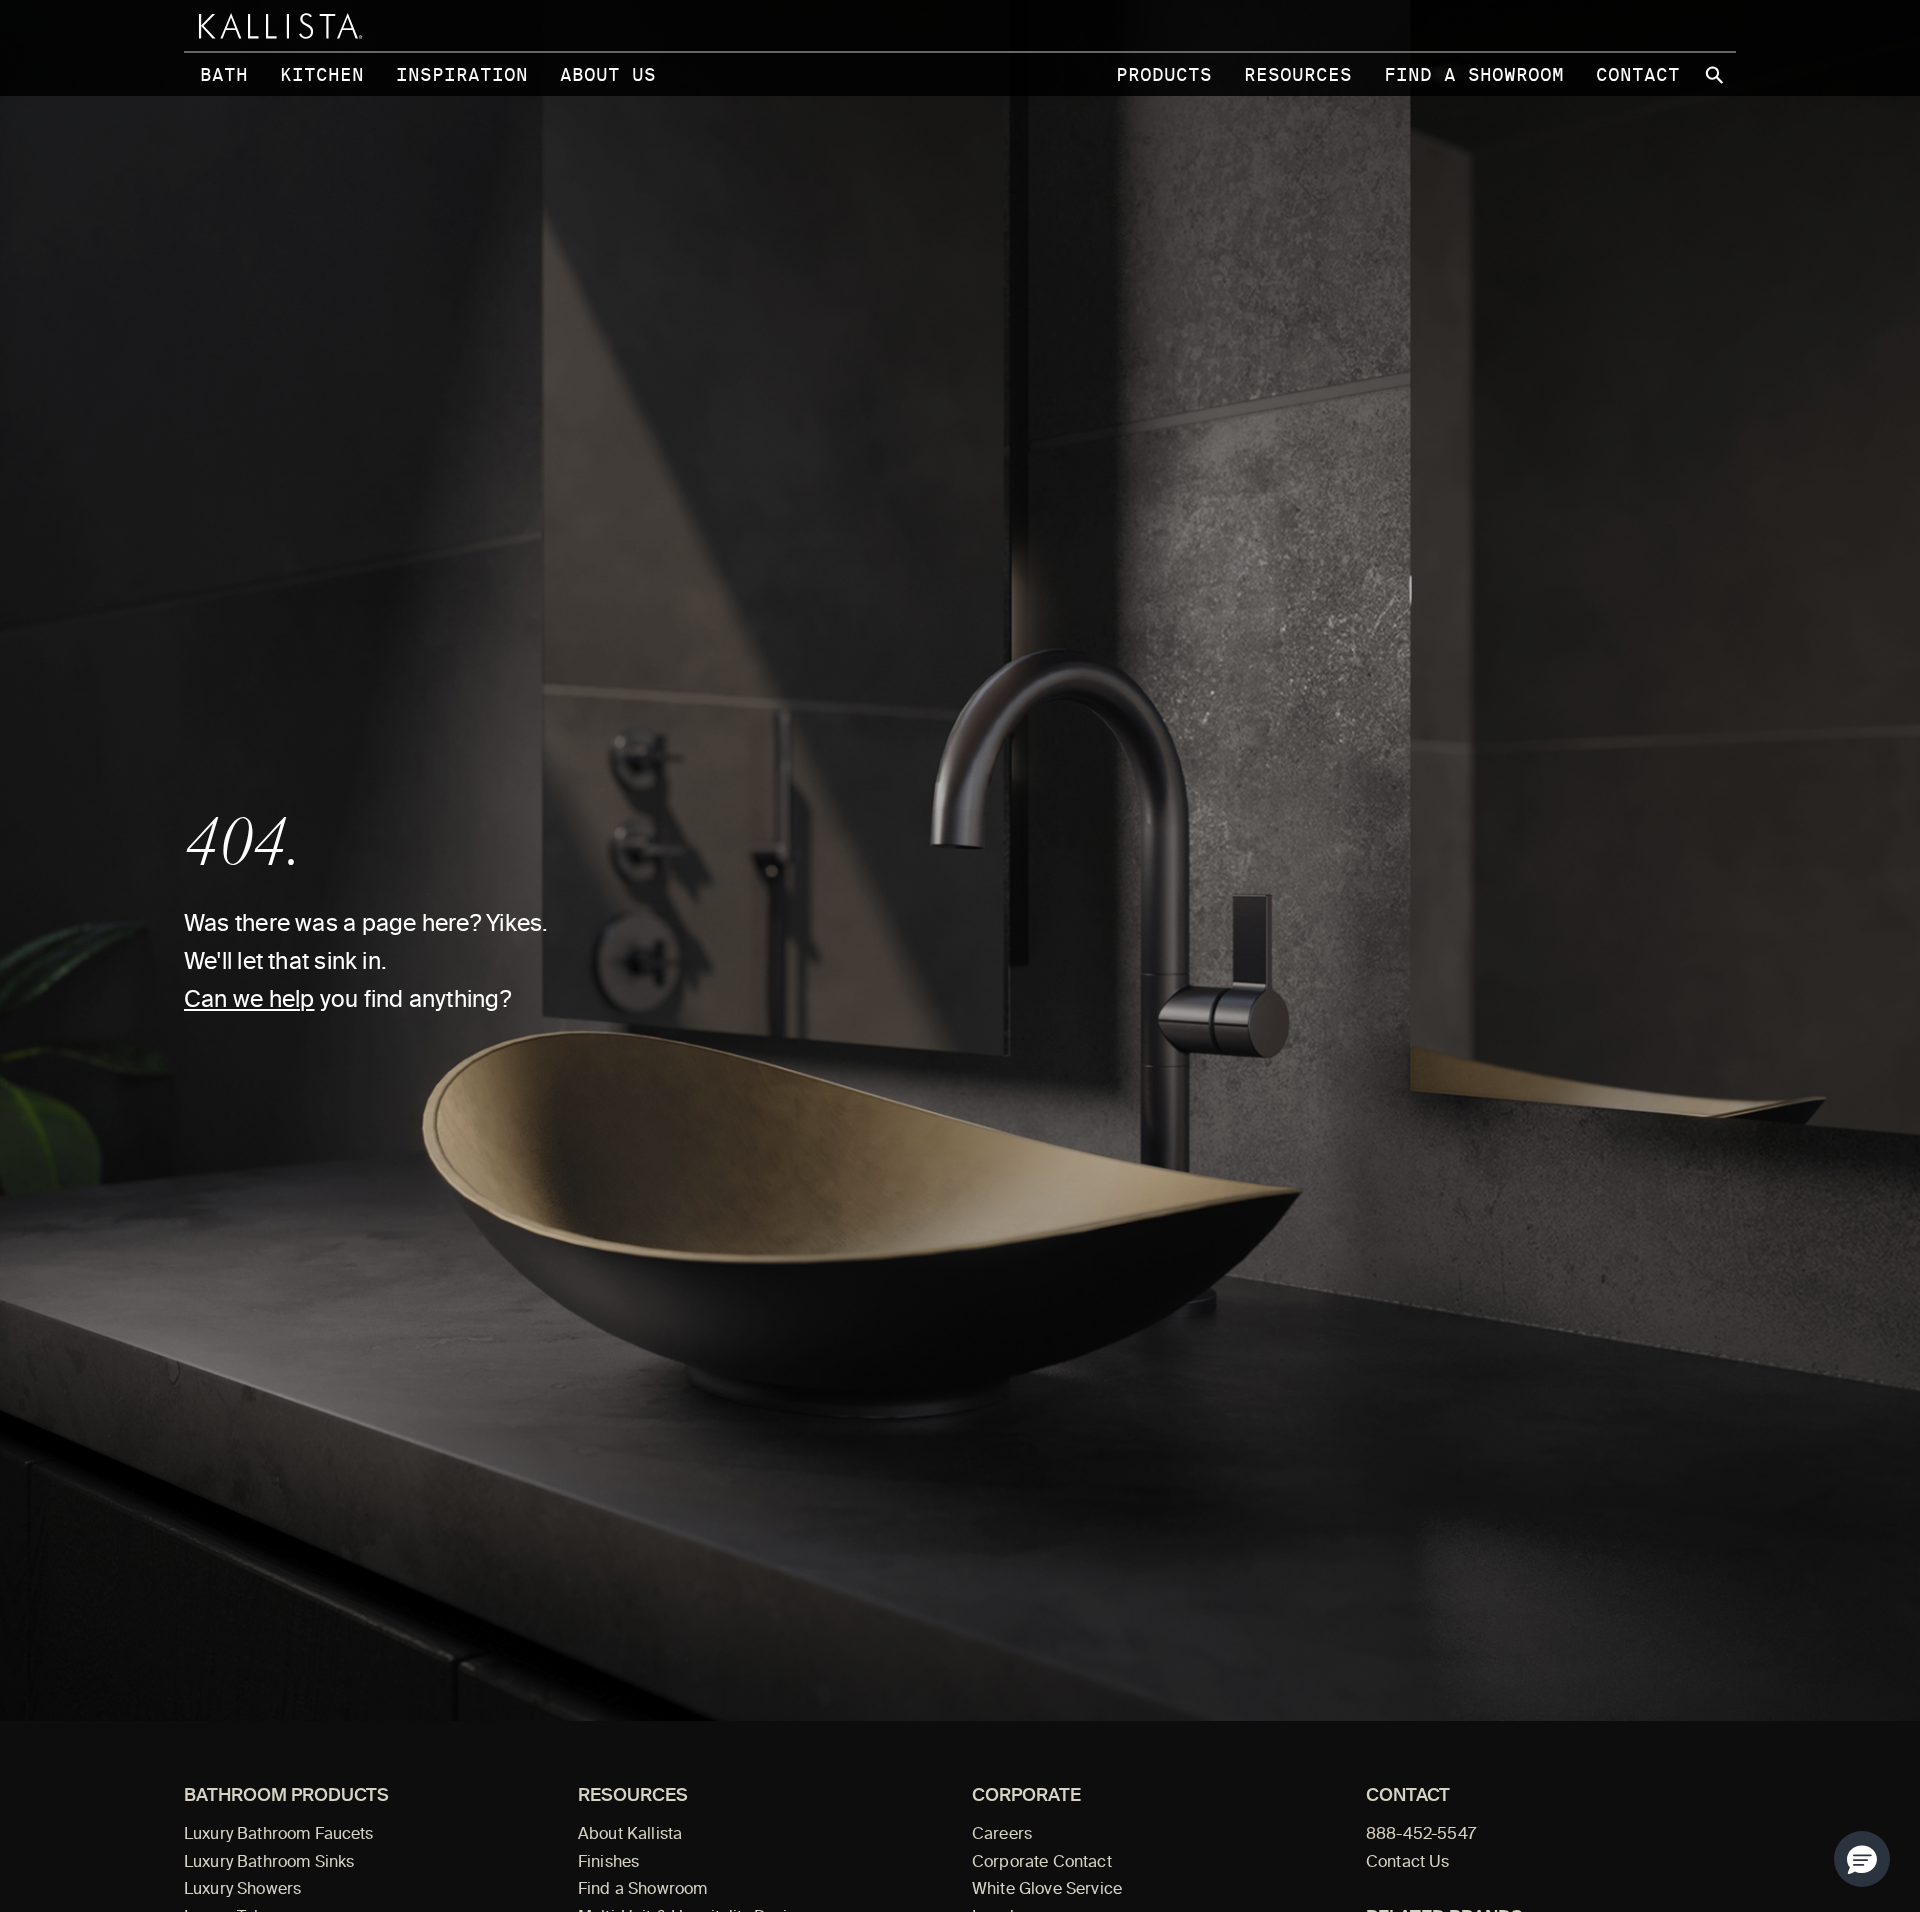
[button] (1862, 1859)
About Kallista (630, 1835)
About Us (608, 74)
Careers (1002, 1835)
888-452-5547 (1421, 1835)
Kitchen (322, 74)
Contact (1638, 74)
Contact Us (1408, 1863)
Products (1164, 74)
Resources (1298, 74)
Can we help (249, 1001)
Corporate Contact (1042, 1863)
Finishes (608, 1863)
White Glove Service (1047, 1890)
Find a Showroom (1474, 74)
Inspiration (462, 74)
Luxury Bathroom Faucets (279, 1835)
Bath (224, 74)
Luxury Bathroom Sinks (269, 1863)
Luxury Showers (242, 1890)
